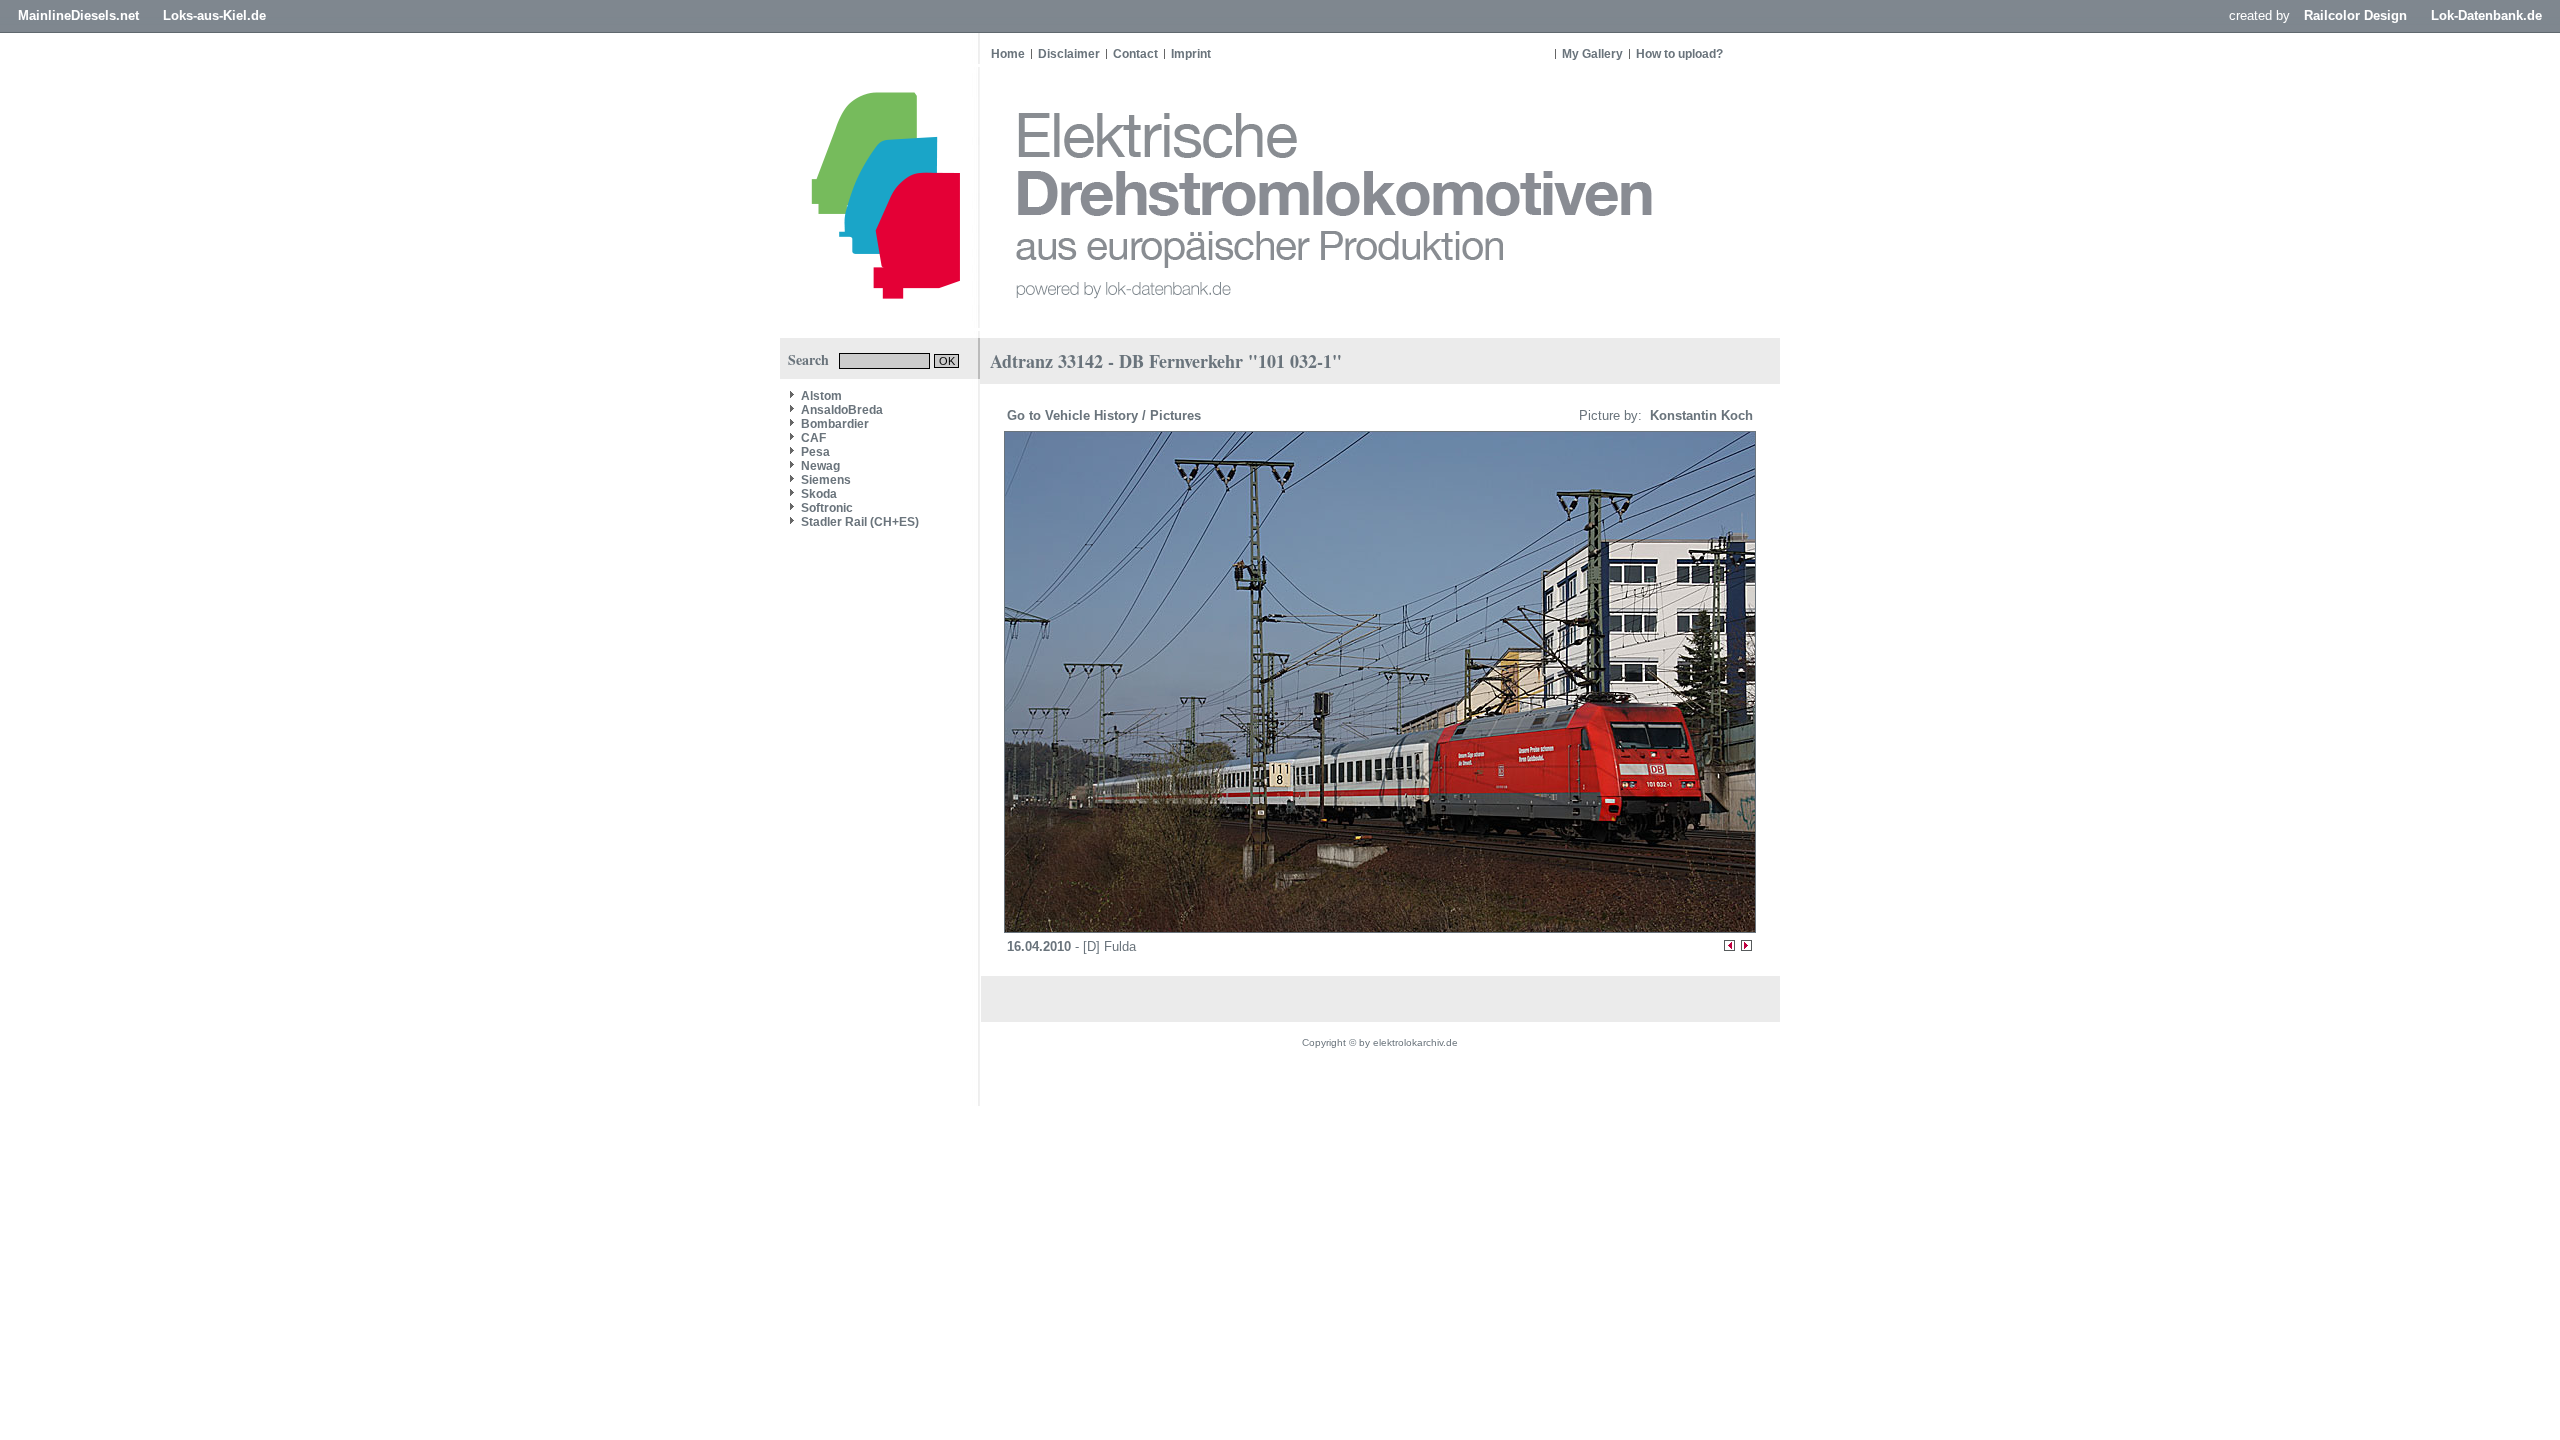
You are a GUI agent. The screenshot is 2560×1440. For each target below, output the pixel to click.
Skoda (819, 494)
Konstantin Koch (1699, 415)
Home (1008, 54)
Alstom (821, 396)
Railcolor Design (2355, 15)
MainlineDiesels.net (78, 15)
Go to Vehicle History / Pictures (1106, 415)
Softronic (827, 508)
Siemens (826, 480)
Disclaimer (1069, 54)
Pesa (815, 452)
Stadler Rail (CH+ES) (860, 522)
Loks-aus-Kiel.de (214, 15)
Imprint (1191, 54)
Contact (1135, 54)
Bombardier (835, 424)
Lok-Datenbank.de (2486, 15)
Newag (820, 466)
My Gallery (1592, 54)
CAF (813, 438)
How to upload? (1679, 54)
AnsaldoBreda (842, 410)
